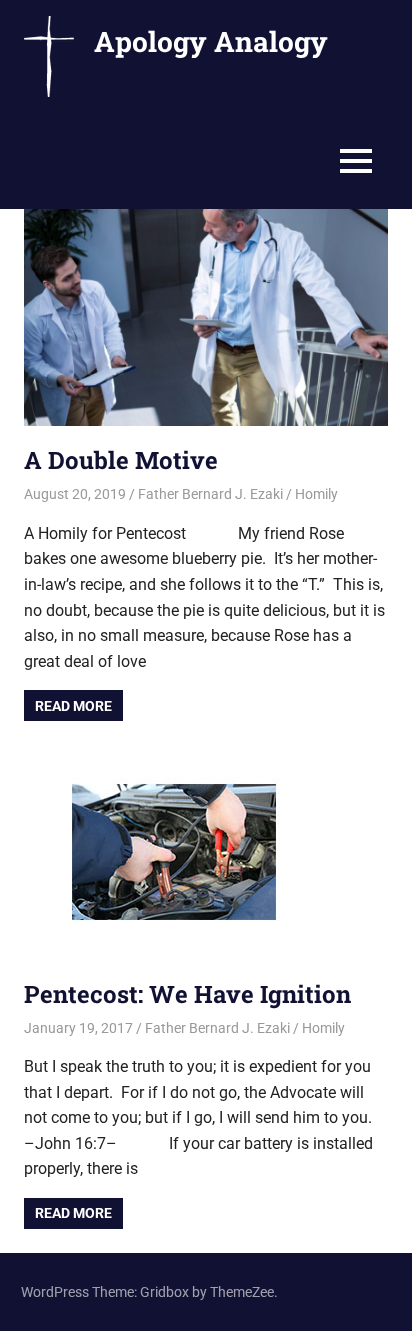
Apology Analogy (211, 41)
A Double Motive (121, 460)
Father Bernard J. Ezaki (210, 494)
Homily (316, 494)
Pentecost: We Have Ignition (187, 994)
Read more (73, 706)
